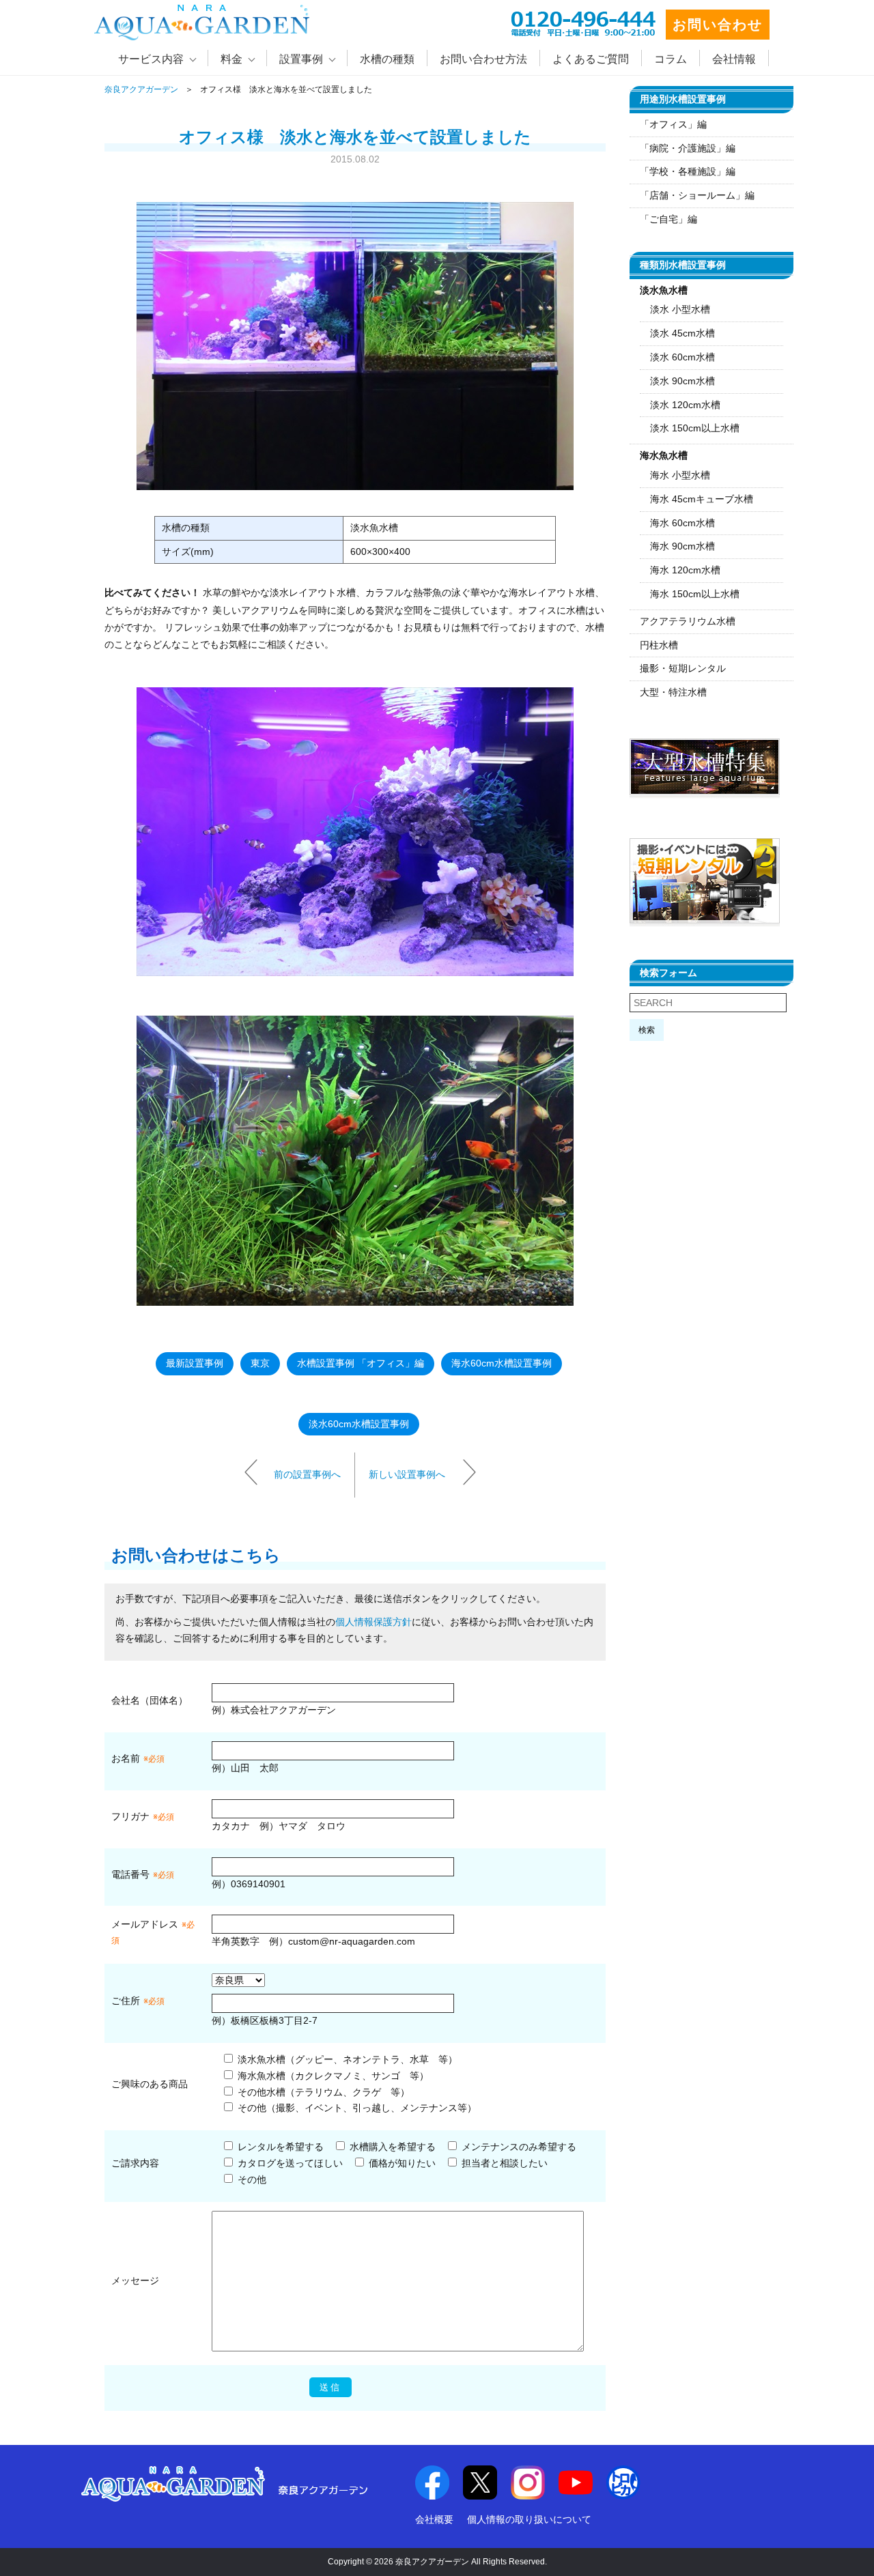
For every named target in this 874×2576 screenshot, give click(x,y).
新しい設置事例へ (407, 1474)
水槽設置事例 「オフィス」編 (361, 1363)
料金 (231, 59)
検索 (647, 1030)
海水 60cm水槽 (682, 523)
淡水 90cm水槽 (682, 381)
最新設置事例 (195, 1363)
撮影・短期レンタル (683, 668)
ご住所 (138, 2001)
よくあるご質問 (591, 59)
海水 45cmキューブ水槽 (702, 499)
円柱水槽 (659, 645)
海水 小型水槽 (680, 475)
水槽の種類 (387, 59)
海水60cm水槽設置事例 (502, 1363)
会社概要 (434, 2519)
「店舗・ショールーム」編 (697, 195)
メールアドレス (145, 1924)
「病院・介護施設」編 (688, 148)
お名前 (126, 1758)
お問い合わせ (718, 25)
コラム (671, 59)
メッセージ (135, 2280)
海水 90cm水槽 (682, 546)
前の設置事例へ (307, 1474)
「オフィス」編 (673, 124)
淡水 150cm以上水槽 (695, 428)
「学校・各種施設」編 (688, 171)
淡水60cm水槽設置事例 (359, 1424)
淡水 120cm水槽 (685, 405)
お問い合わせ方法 (483, 59)
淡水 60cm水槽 (682, 357)
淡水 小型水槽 (680, 309)
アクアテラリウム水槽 (688, 621)
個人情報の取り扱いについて (529, 2519)
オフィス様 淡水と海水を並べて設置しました (355, 137)
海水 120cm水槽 (685, 570)
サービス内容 (151, 59)
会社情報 (734, 59)
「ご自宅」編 (668, 219)
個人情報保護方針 (373, 1622)
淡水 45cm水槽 (682, 333)
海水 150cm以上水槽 (695, 594)
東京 (260, 1363)
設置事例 (301, 59)
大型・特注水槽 (673, 692)
